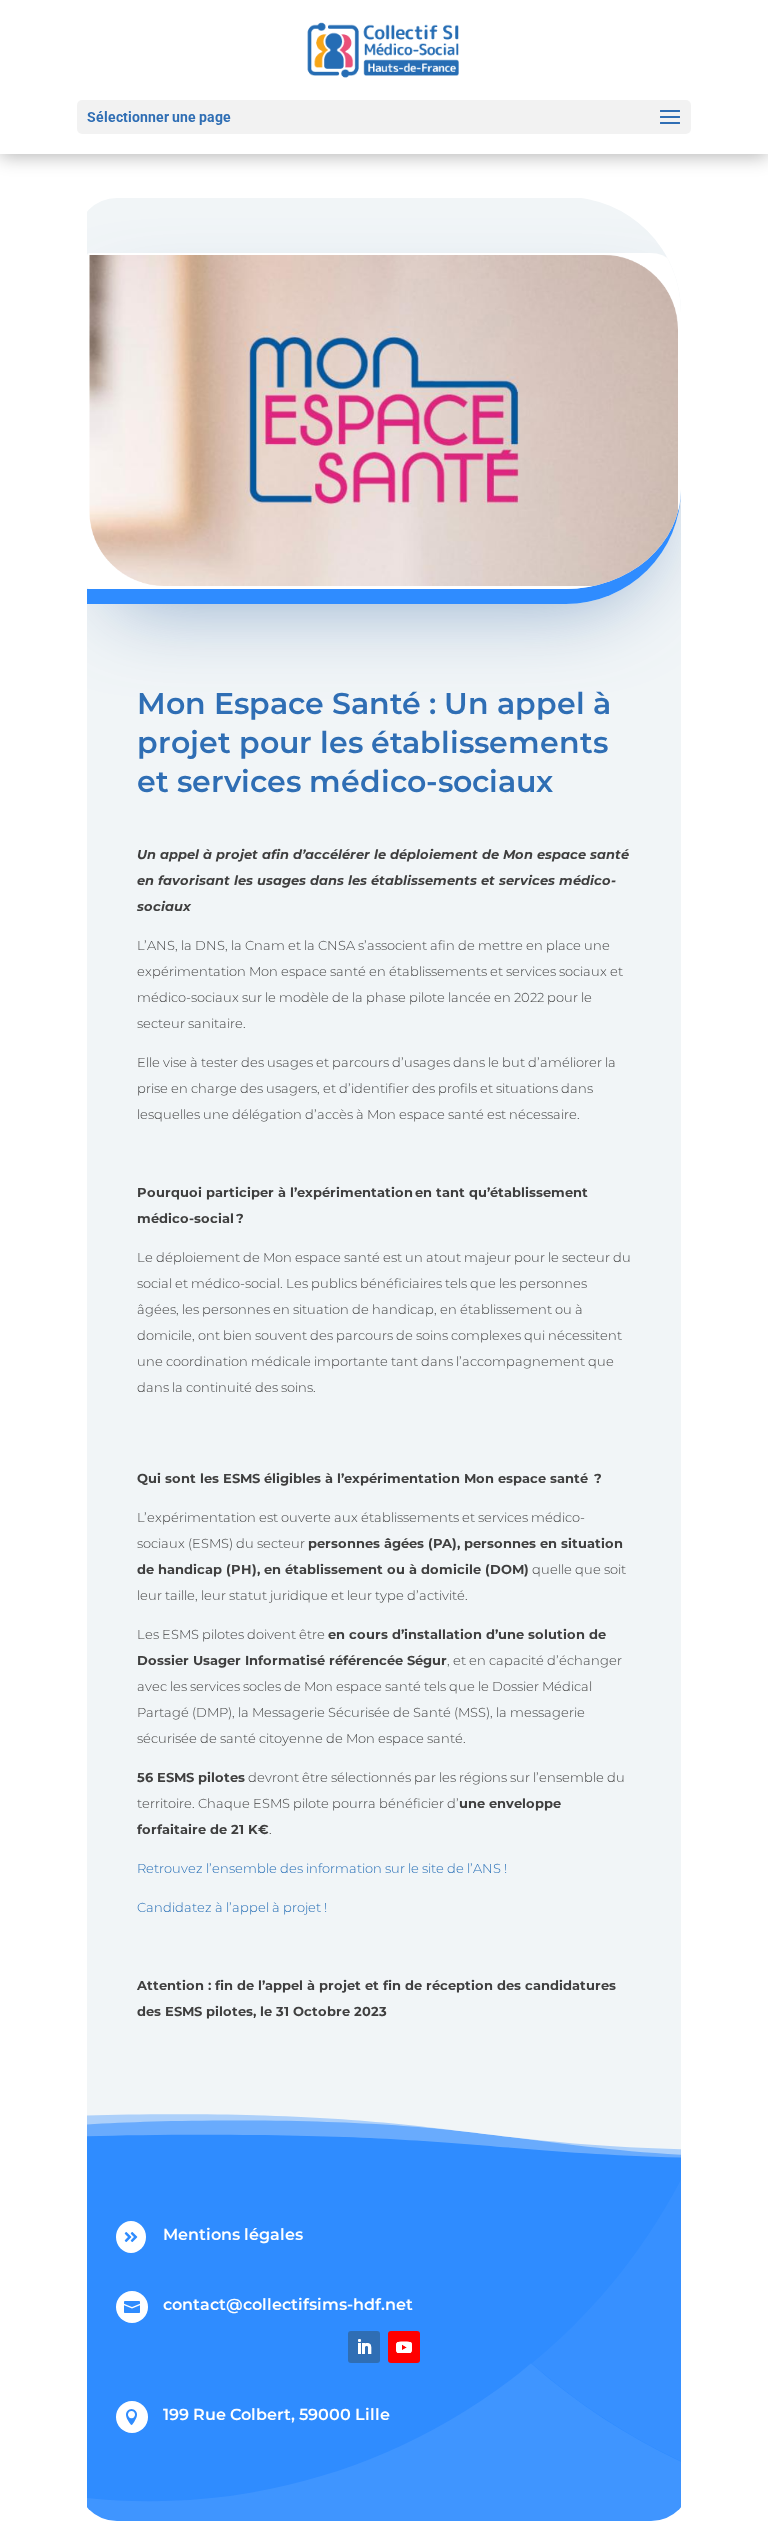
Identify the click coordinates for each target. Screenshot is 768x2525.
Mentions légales (233, 2234)
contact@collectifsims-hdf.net (288, 2304)
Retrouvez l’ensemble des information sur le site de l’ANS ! (322, 1868)
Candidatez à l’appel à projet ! (232, 1907)
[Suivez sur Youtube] (404, 2347)
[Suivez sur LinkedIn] (364, 2347)
